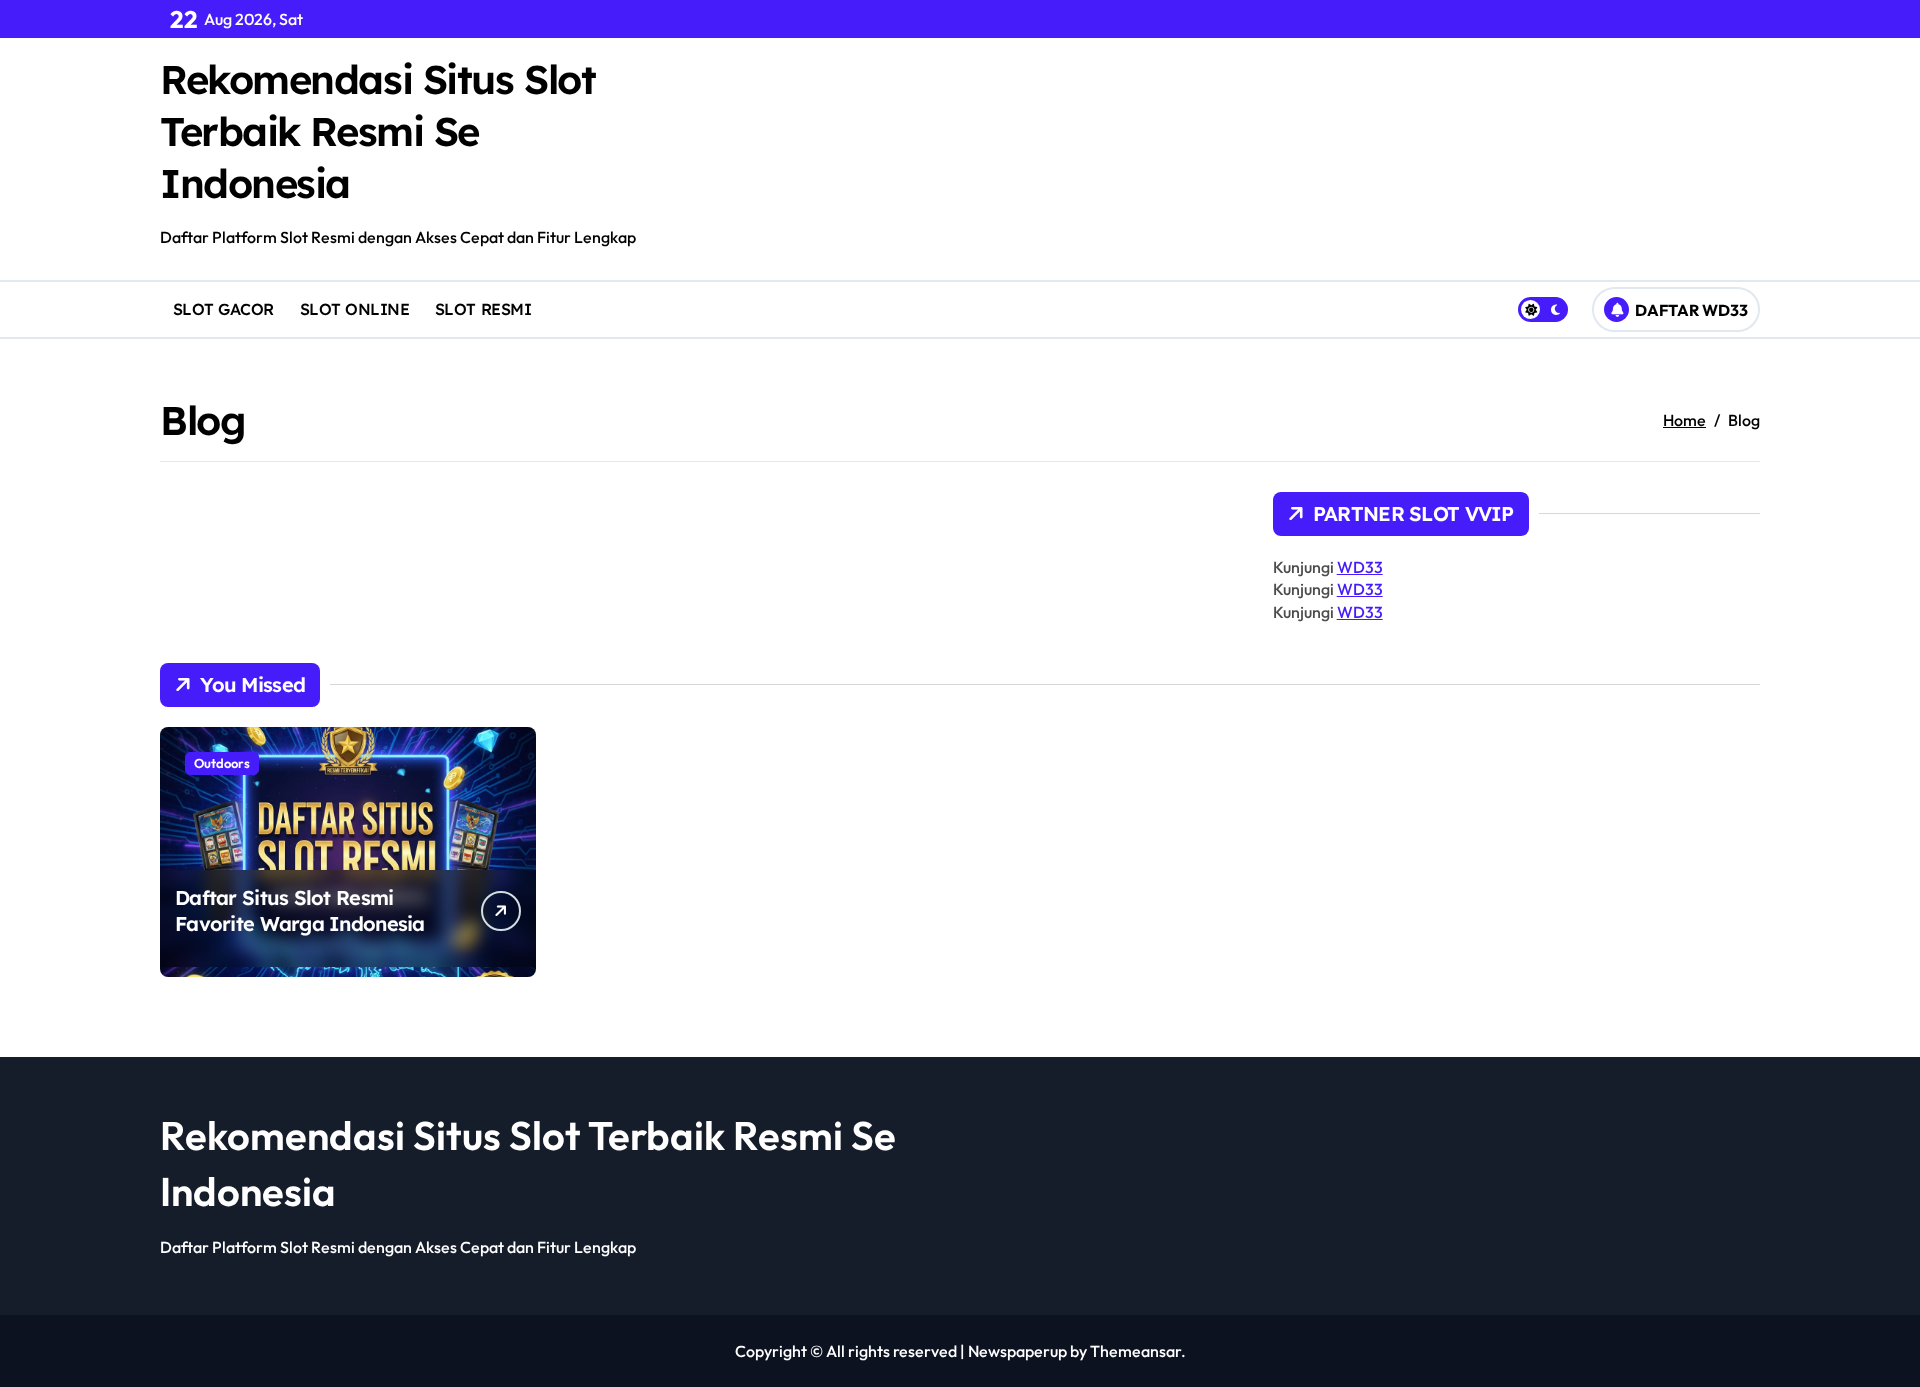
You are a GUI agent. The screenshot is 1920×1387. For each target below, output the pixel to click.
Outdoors (222, 763)
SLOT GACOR (223, 309)
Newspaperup (1017, 1351)
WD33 (1360, 567)
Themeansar (1135, 1351)
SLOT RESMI (483, 309)
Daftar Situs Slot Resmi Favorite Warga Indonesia (300, 910)
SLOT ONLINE (355, 309)
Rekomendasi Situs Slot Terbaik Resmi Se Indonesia (377, 131)
